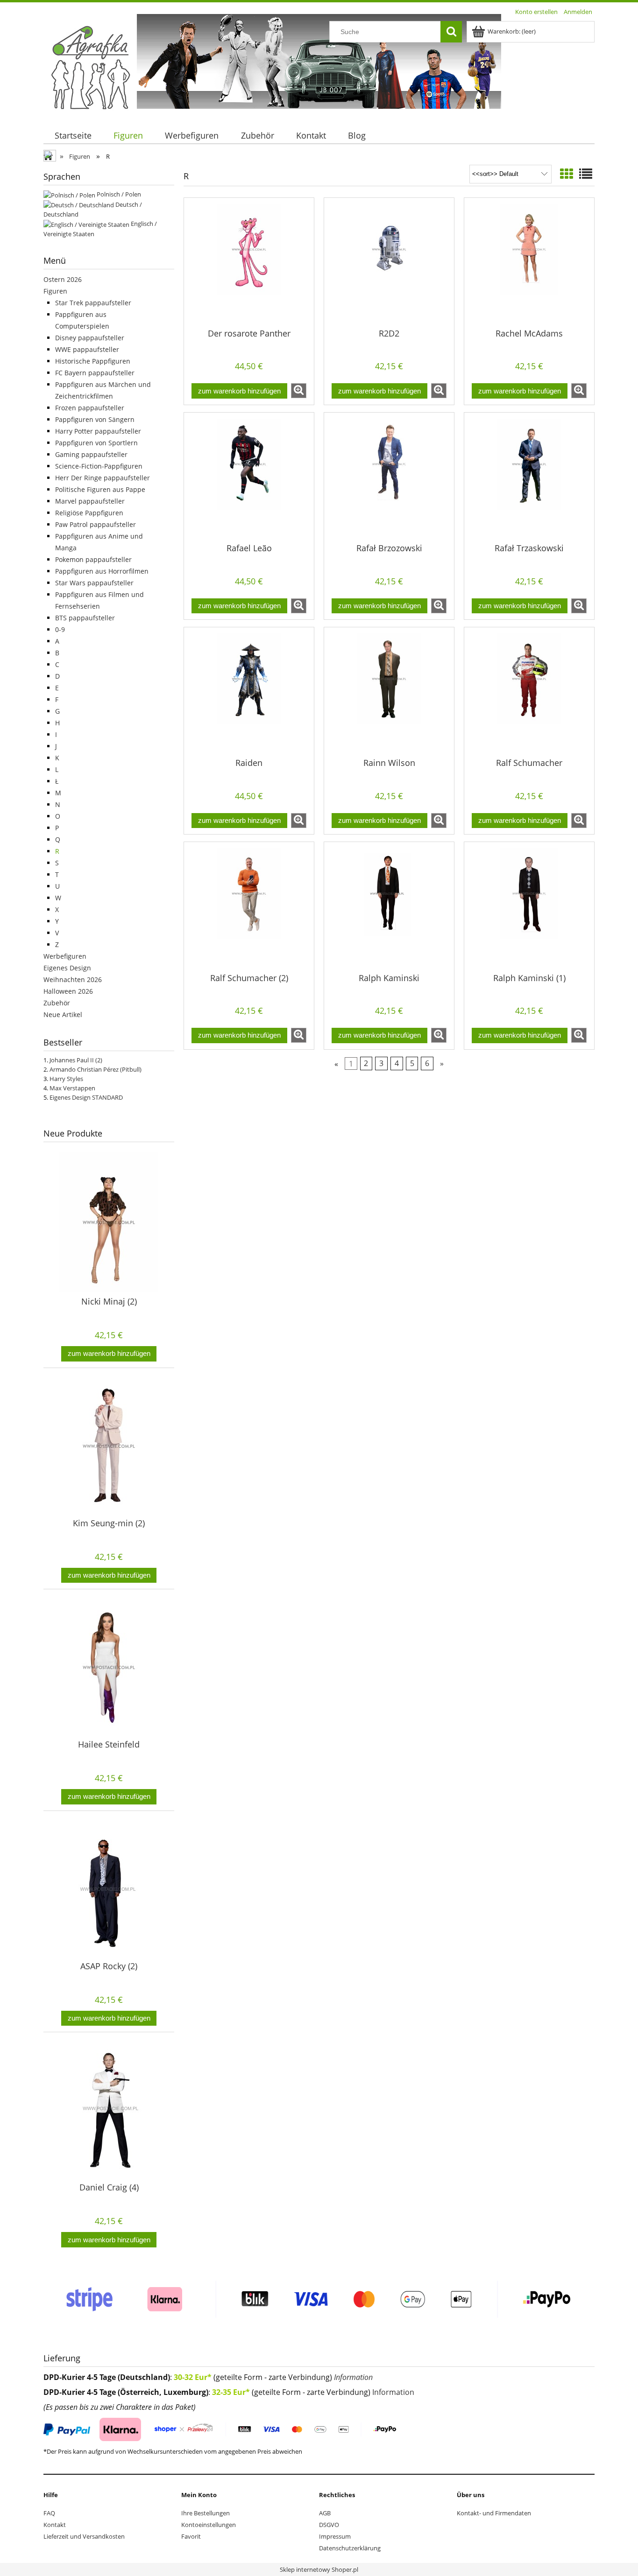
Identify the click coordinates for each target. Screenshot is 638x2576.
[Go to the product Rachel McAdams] (529, 262)
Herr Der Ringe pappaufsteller (103, 478)
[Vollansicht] (586, 174)
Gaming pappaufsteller (91, 454)
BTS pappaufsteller (85, 618)
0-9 (60, 629)
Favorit (191, 2536)
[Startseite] (90, 67)
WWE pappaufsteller (87, 349)
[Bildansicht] (567, 174)
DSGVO (329, 2525)
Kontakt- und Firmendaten (494, 2513)
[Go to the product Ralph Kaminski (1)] (529, 906)
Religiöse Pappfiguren (89, 513)
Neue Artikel (63, 1014)
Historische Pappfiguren (93, 361)
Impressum (335, 2536)
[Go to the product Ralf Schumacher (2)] (249, 906)
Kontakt (55, 2525)
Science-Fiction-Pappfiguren (99, 466)
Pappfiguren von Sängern (95, 419)
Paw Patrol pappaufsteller (96, 524)
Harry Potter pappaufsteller (98, 431)
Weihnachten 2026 (73, 979)
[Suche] (451, 32)
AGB (325, 2513)
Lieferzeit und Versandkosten (84, 2536)
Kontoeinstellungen (209, 2525)
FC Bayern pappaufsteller (95, 373)
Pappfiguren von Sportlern (96, 443)
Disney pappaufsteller (90, 338)
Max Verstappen (72, 1088)
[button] (299, 391)
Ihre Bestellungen (206, 2513)
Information (353, 2377)
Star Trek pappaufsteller (93, 303)
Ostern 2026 (63, 279)
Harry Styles (66, 1079)
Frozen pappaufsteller (90, 408)
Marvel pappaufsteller (90, 501)
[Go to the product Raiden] (249, 692)
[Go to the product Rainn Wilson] (389, 692)
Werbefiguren (65, 956)
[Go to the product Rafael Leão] (249, 477)
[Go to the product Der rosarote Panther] (249, 262)
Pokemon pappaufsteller (93, 559)
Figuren (55, 291)
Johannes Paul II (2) (76, 1060)
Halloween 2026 (68, 991)
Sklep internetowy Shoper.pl (319, 2569)
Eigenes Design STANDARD (86, 1097)
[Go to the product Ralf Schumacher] (529, 692)
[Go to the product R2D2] (389, 262)
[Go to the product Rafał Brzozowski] (389, 477)
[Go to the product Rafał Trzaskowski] (529, 477)
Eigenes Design (67, 968)
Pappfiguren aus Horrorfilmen (102, 571)
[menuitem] (73, 136)
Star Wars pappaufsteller (94, 583)
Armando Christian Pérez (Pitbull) (96, 1069)
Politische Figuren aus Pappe (100, 489)
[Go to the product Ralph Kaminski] (389, 906)
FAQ (49, 2513)
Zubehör (57, 1003)
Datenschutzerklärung (350, 2548)
